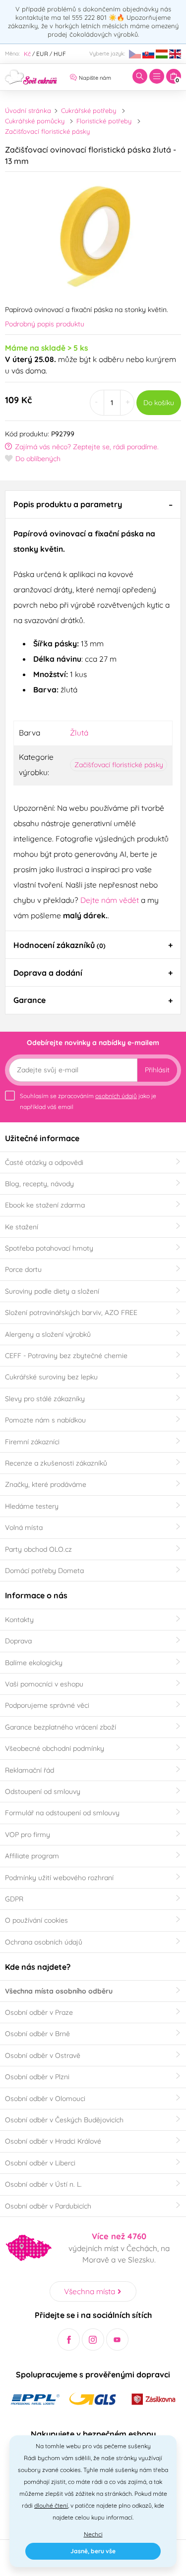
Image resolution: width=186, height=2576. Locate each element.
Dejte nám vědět (110, 900)
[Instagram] (93, 2339)
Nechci (93, 2534)
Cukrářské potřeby (89, 110)
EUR (42, 54)
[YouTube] (117, 2339)
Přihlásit (157, 1070)
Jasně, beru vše (93, 2551)
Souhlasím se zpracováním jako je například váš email (88, 1101)
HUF (60, 54)
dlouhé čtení (51, 2505)
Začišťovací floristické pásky (47, 131)
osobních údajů (116, 1096)
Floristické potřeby (104, 121)
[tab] (93, 504)
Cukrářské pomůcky (35, 121)
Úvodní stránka (28, 110)
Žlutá (79, 733)
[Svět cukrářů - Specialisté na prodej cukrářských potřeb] (31, 76)
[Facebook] (69, 2339)
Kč (27, 54)
